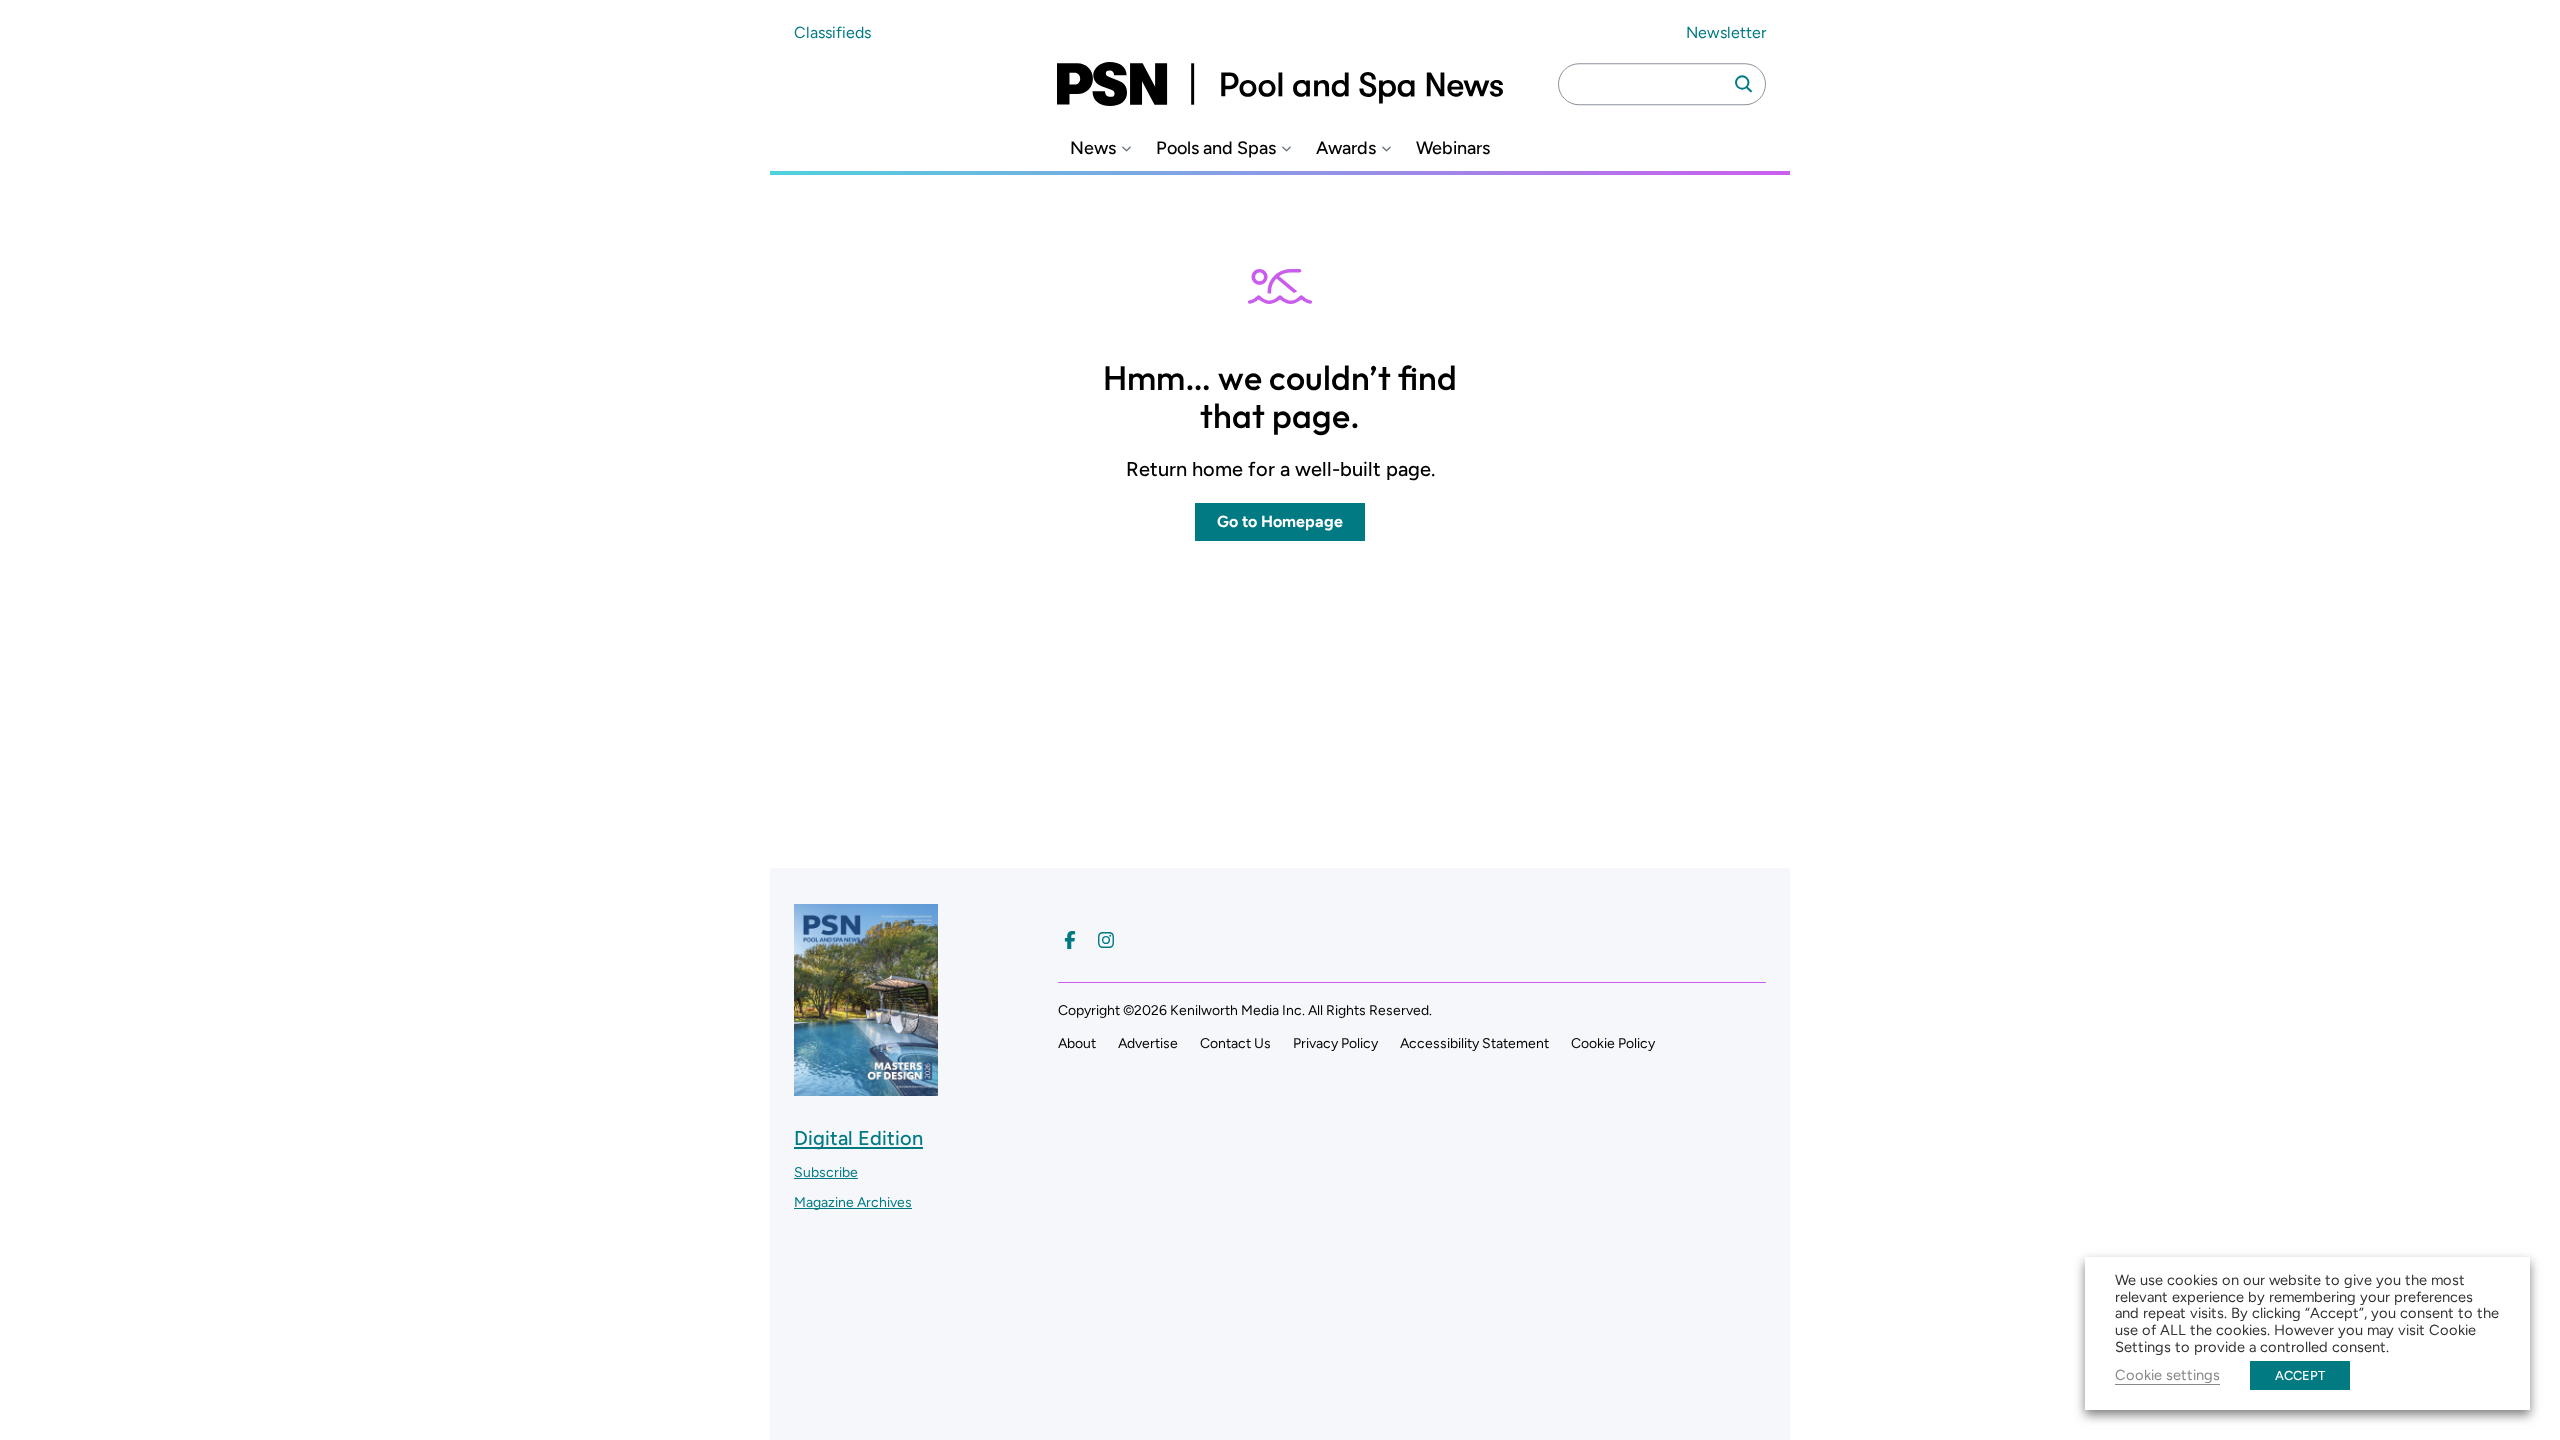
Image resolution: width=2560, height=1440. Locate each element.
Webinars (1453, 148)
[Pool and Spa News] (1280, 84)
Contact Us (1235, 1043)
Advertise (1148, 1043)
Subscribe (826, 1172)
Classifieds (832, 32)
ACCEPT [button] (2300, 1375)
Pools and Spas (1216, 148)
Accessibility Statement (1474, 1043)
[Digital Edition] (866, 1086)
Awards (1346, 148)
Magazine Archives (853, 1202)
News (1093, 148)
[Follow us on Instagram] (1106, 940)
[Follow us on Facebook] (1070, 940)
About (1077, 1043)
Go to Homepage (1280, 521)
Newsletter (1726, 32)
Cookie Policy (1613, 1043)
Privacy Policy (1335, 1043)
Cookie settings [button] (2167, 1375)
